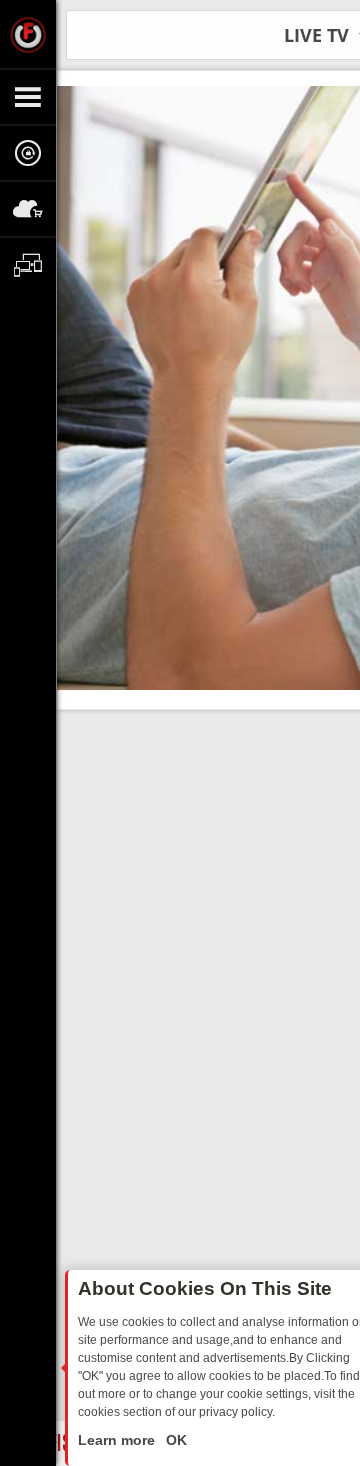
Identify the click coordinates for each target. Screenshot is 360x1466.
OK (174, 1440)
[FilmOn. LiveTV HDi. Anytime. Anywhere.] (28, 34)
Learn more (118, 1440)
